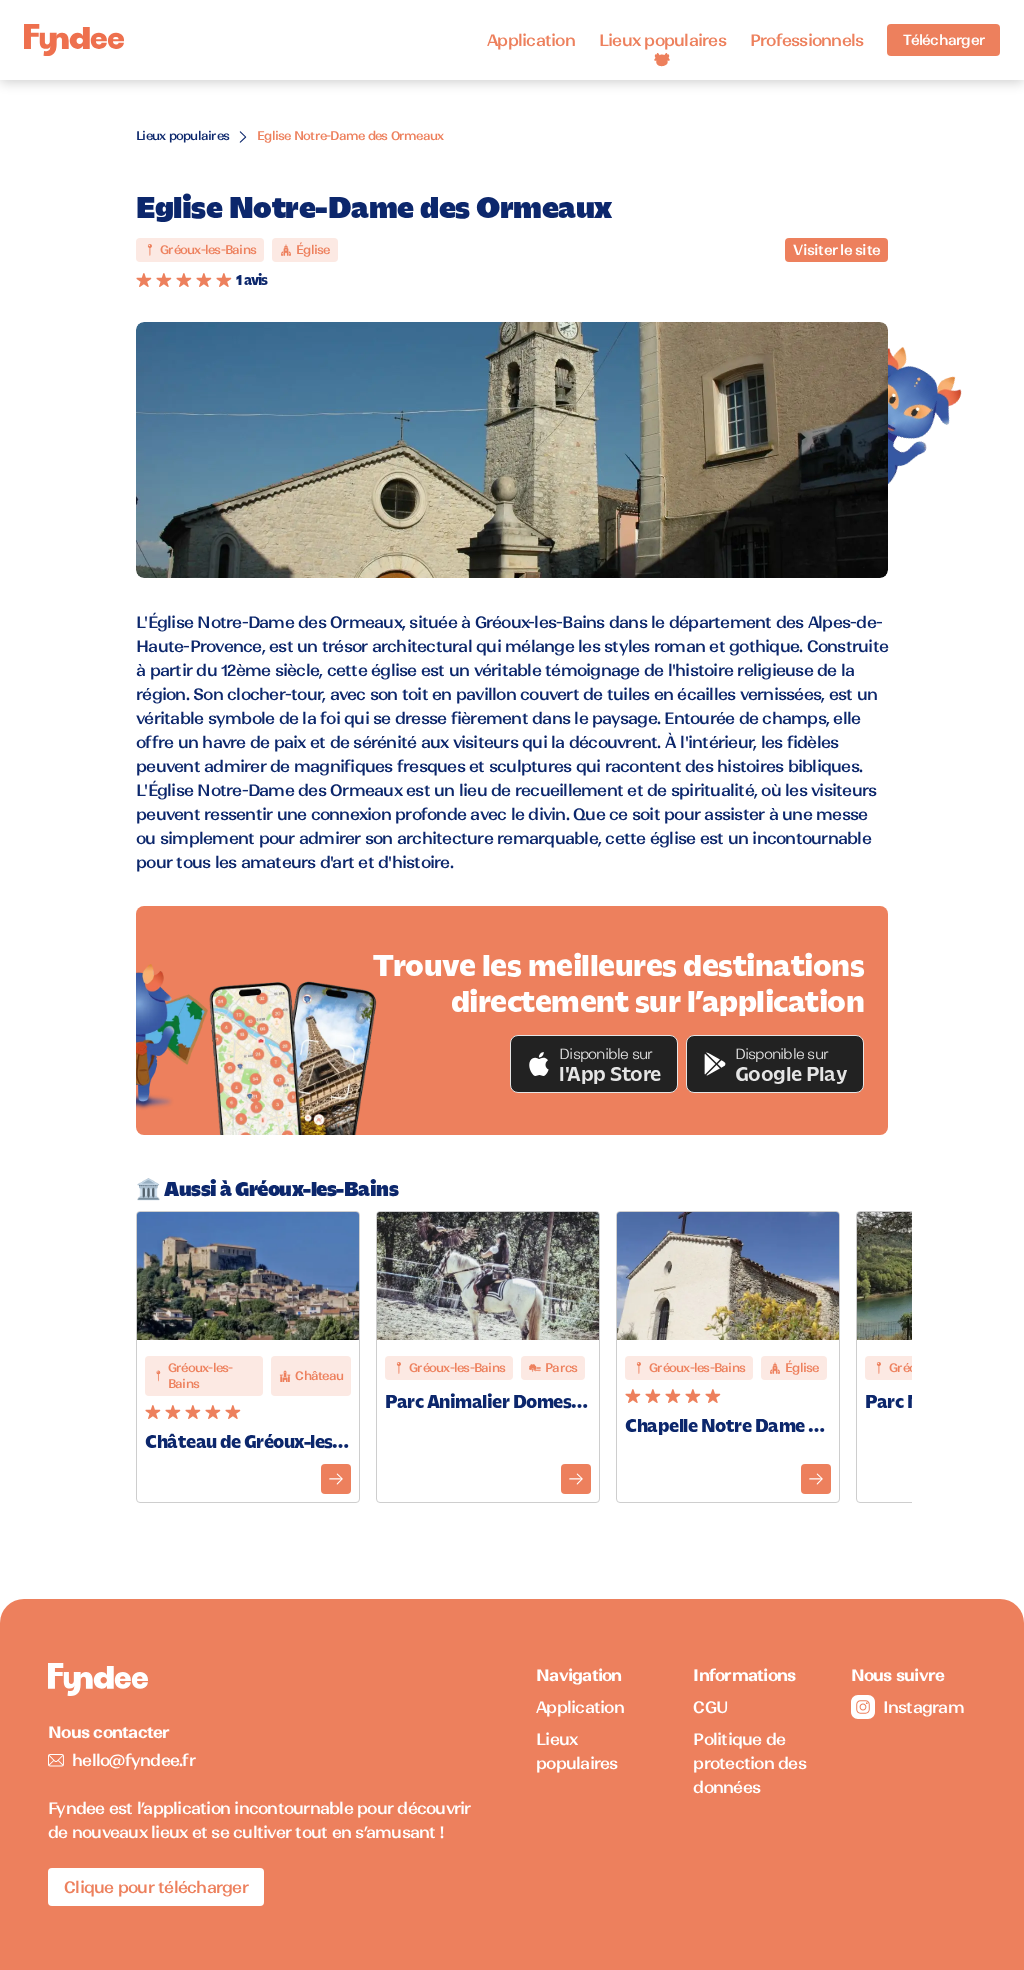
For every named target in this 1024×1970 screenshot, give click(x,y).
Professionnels (807, 40)
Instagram (923, 1707)
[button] (594, 1064)
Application (531, 40)
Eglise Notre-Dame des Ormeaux (350, 135)
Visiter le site (836, 250)
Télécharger (943, 40)
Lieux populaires (662, 40)
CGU (710, 1707)
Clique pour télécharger (156, 1887)
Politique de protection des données (749, 1763)
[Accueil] (74, 40)
